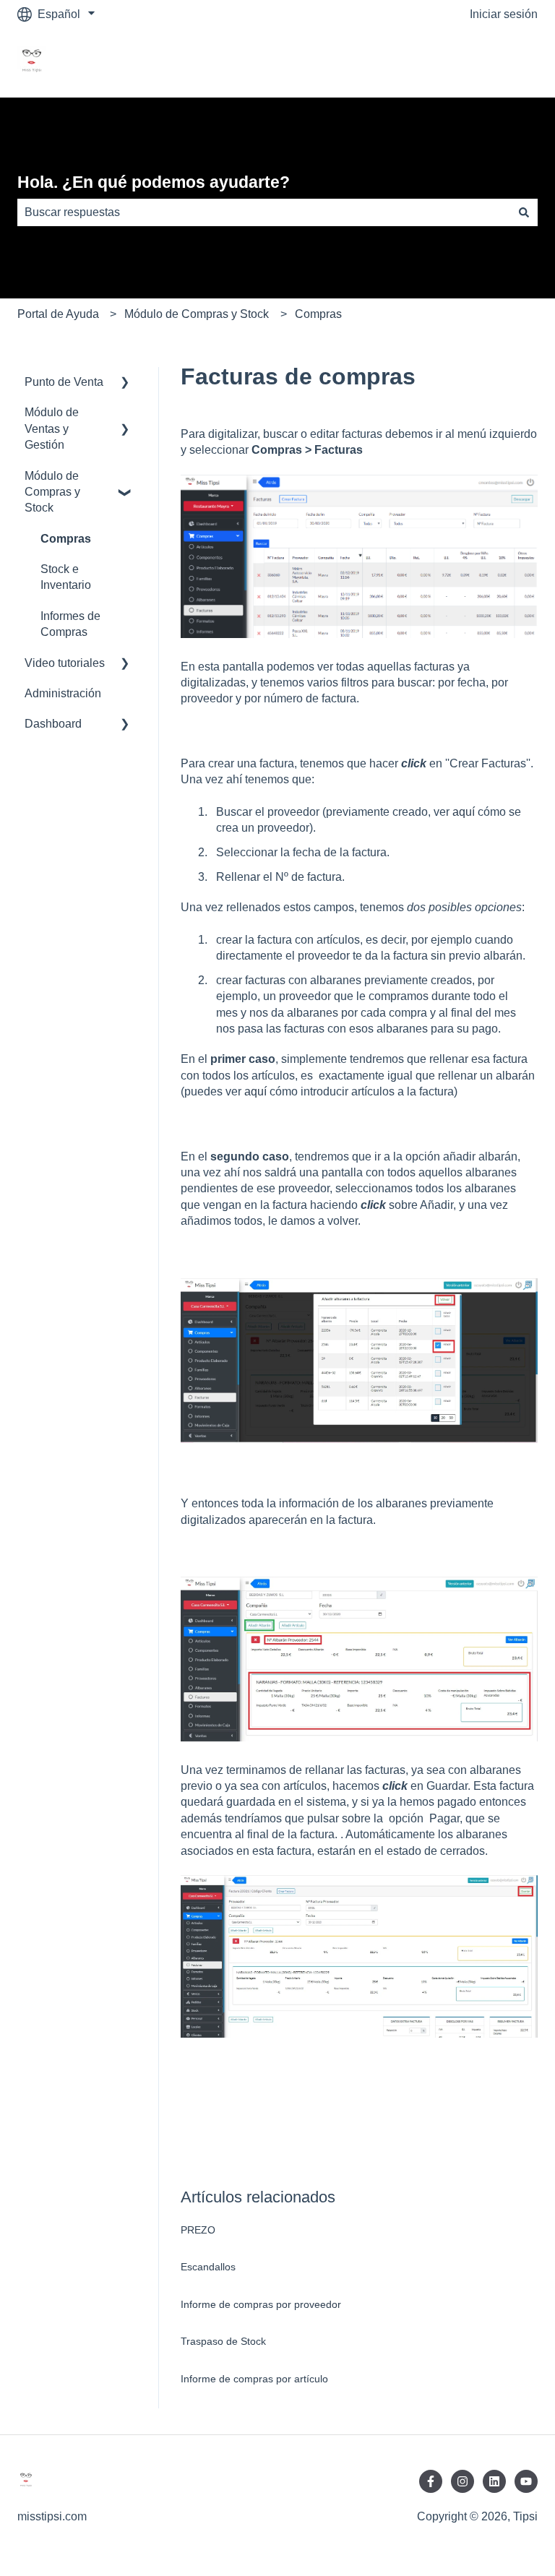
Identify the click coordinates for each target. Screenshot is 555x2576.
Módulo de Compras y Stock (197, 314)
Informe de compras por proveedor (261, 2304)
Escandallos (208, 2267)
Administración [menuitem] (63, 693)
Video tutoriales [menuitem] (65, 663)
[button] (125, 383)
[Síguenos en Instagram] (462, 2481)
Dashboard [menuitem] (53, 724)
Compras (318, 314)
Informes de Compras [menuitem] (70, 624)
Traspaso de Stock (223, 2341)
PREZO (198, 2230)
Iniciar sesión (504, 14)
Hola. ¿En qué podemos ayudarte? (154, 182)
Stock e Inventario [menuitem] (66, 577)
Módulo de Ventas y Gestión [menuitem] (52, 428)
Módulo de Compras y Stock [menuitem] (52, 492)
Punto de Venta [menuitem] (64, 382)
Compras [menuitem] (66, 539)
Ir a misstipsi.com (479, 63)
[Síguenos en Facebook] (431, 2481)
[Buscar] (524, 212)
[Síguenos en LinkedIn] (494, 2481)
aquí (464, 812)
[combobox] (264, 212)
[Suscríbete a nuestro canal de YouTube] (526, 2481)
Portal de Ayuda (58, 314)
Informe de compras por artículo (254, 2379)
